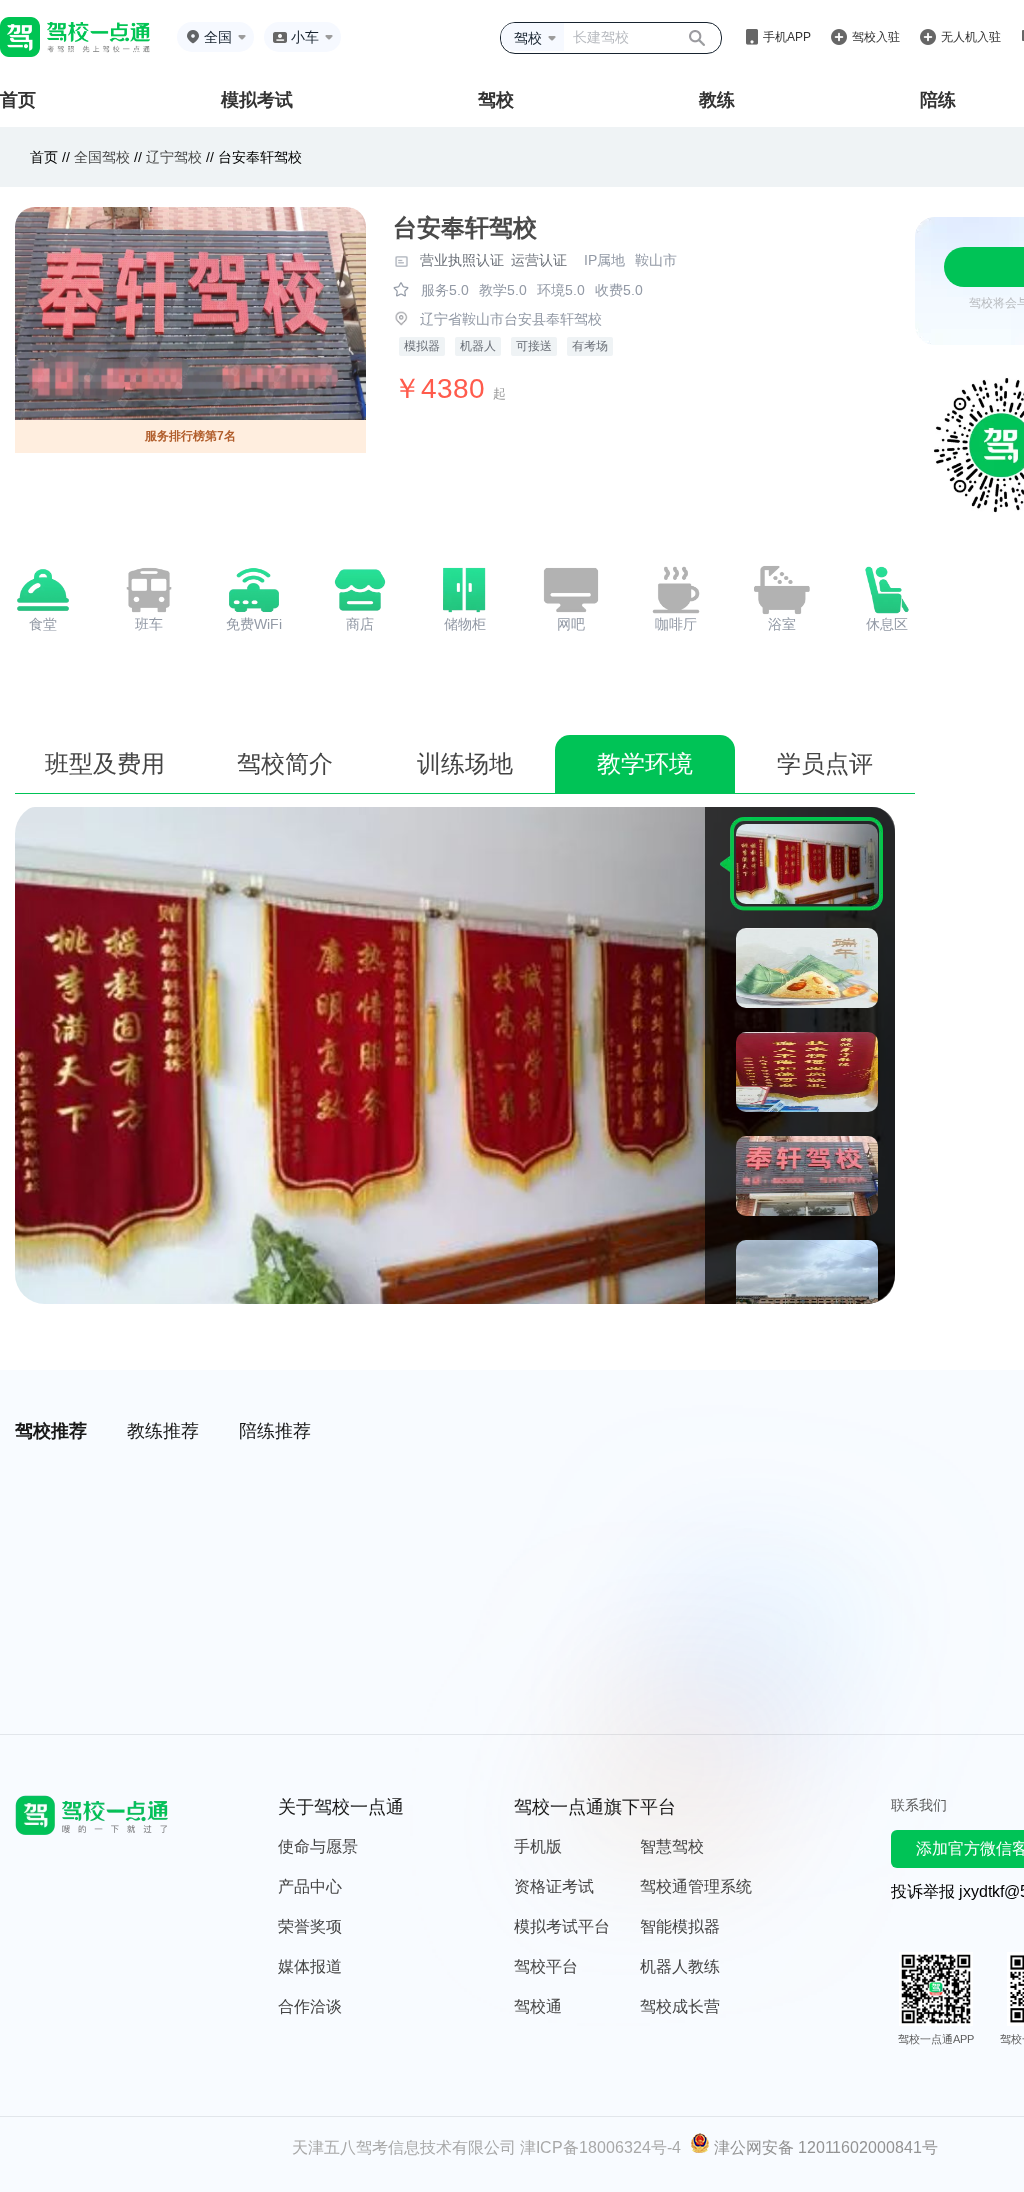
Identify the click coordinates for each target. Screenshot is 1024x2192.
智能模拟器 (680, 1926)
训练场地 (465, 763)
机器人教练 (680, 1966)
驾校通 (538, 2006)
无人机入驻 (971, 37)
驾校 (496, 100)
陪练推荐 (275, 1431)
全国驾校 (104, 157)
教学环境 (645, 763)
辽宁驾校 (174, 157)
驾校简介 (285, 763)
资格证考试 (554, 1886)
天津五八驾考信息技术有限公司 (404, 2147)
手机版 (538, 1846)
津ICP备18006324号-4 (600, 2147)
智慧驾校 (672, 1846)
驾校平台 (546, 1966)
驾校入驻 (876, 37)
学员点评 (825, 763)
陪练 (938, 100)
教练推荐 (163, 1431)
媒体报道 (310, 1966)
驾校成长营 (680, 2006)
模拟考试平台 (562, 1926)
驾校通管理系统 (696, 1886)
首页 (18, 100)
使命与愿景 (318, 1846)
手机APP (787, 37)
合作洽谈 (310, 2006)
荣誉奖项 (310, 1926)
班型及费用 (105, 763)
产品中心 (310, 1886)
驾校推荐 (51, 1431)
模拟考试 (257, 100)
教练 (717, 100)
